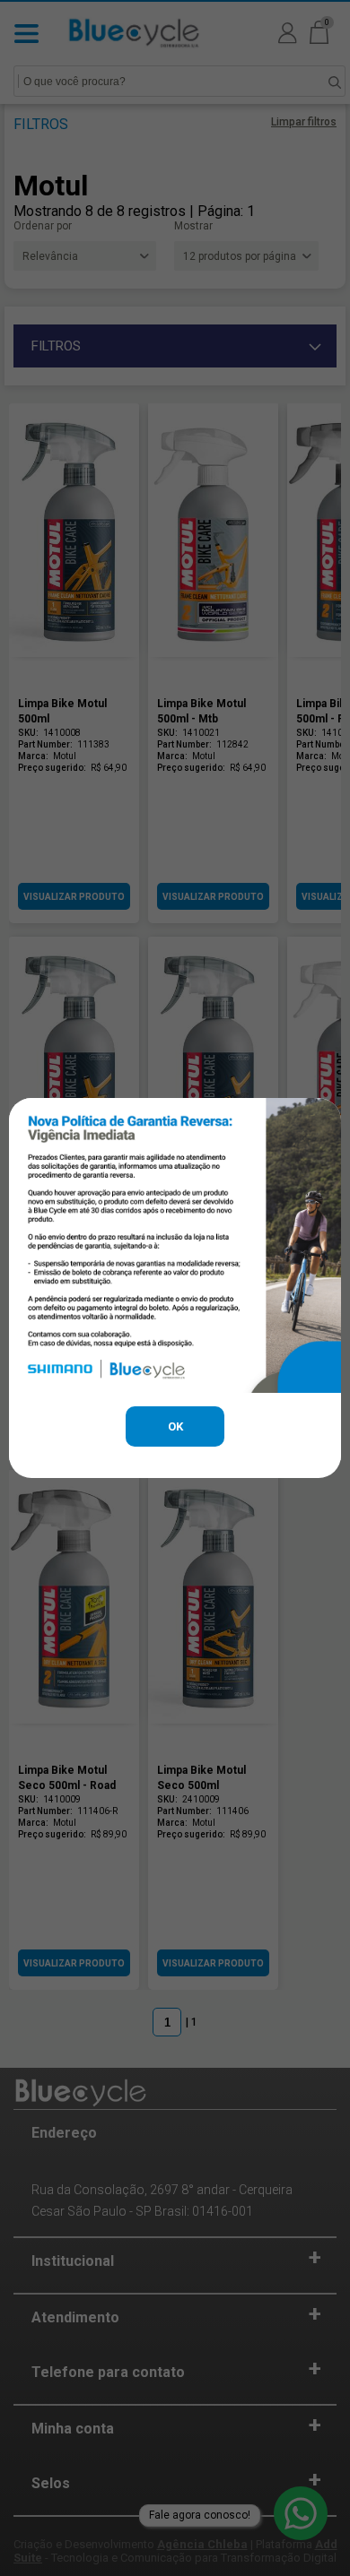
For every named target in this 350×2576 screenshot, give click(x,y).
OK (175, 1426)
